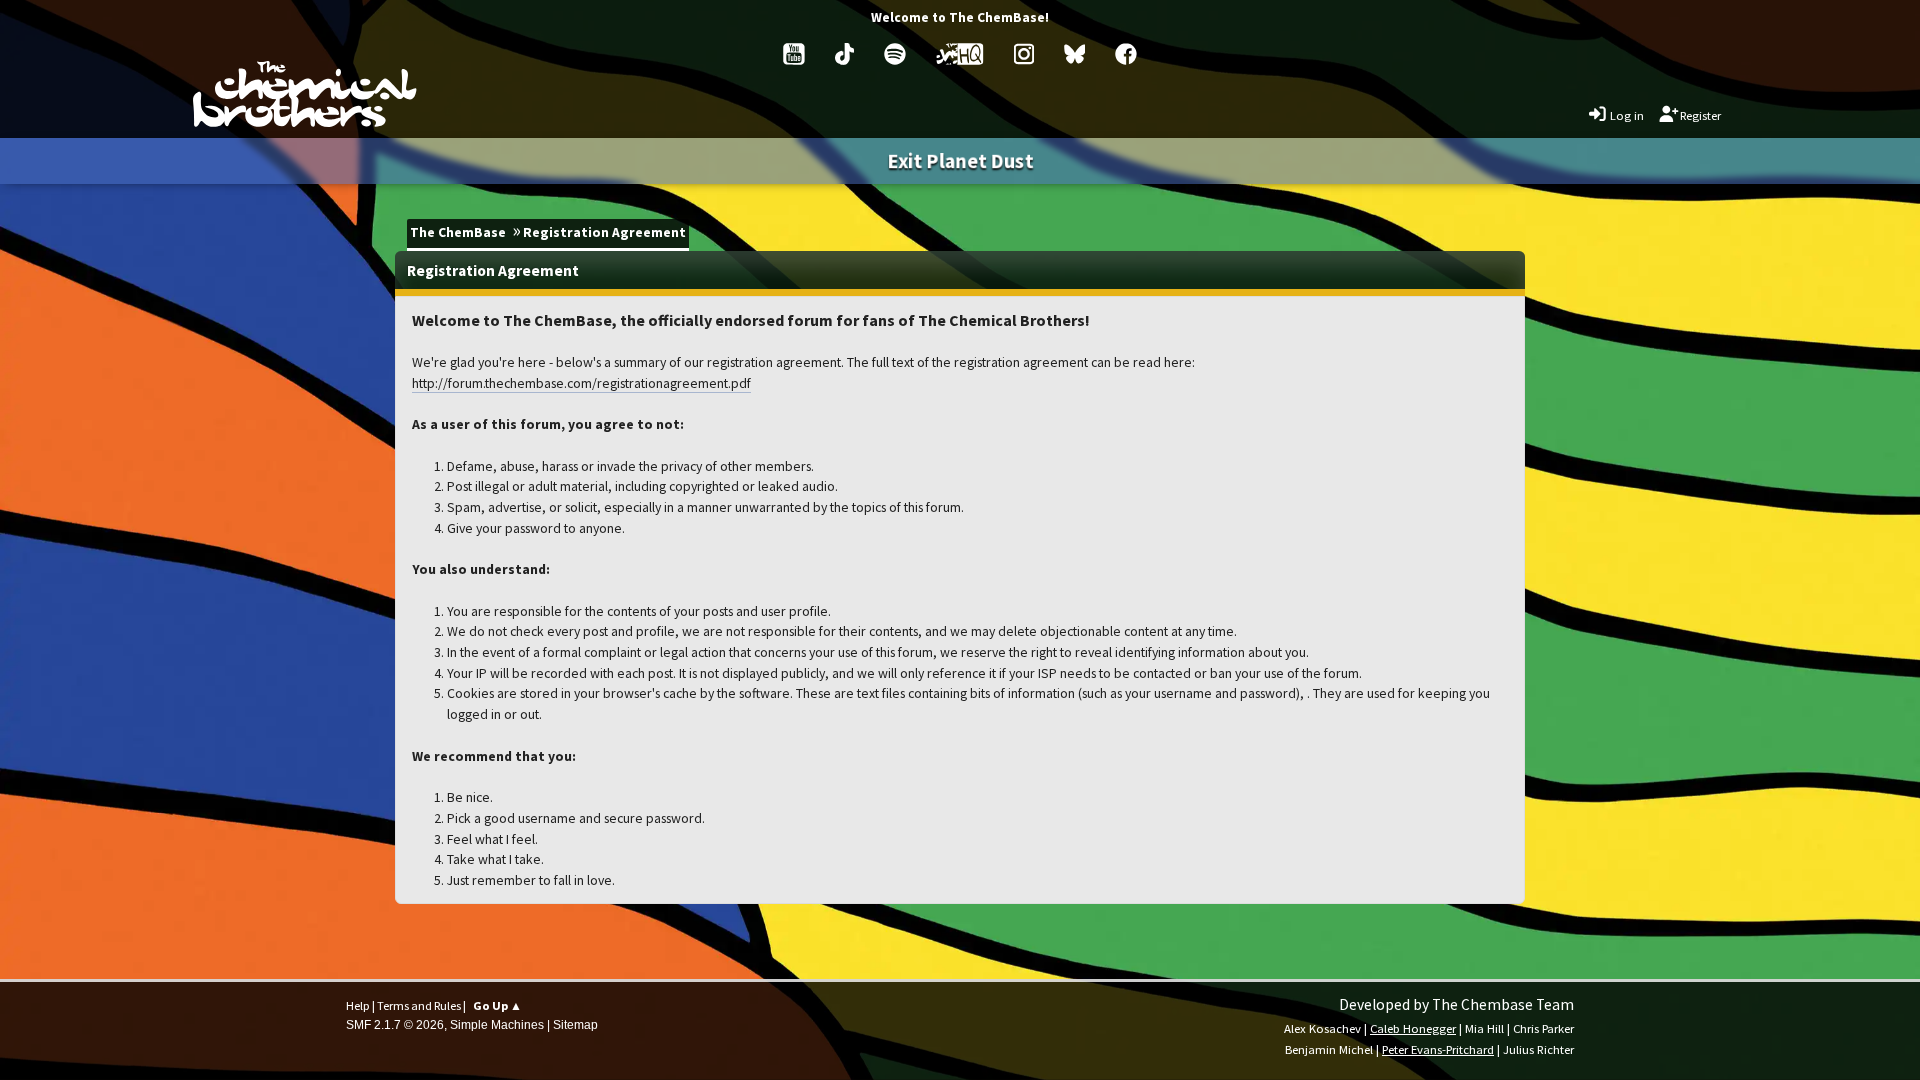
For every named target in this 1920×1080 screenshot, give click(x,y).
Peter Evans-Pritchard (1438, 1049)
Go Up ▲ (497, 1005)
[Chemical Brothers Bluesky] (1075, 54)
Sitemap (575, 1025)
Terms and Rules (419, 1005)
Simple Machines (497, 1025)
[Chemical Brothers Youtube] (794, 54)
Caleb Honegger (1413, 1028)
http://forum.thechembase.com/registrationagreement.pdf (581, 383)
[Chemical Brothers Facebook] (1126, 54)
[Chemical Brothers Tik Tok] (844, 54)
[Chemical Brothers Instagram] (1024, 54)
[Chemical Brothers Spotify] (895, 54)
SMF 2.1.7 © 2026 (395, 1025)
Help (358, 1005)
